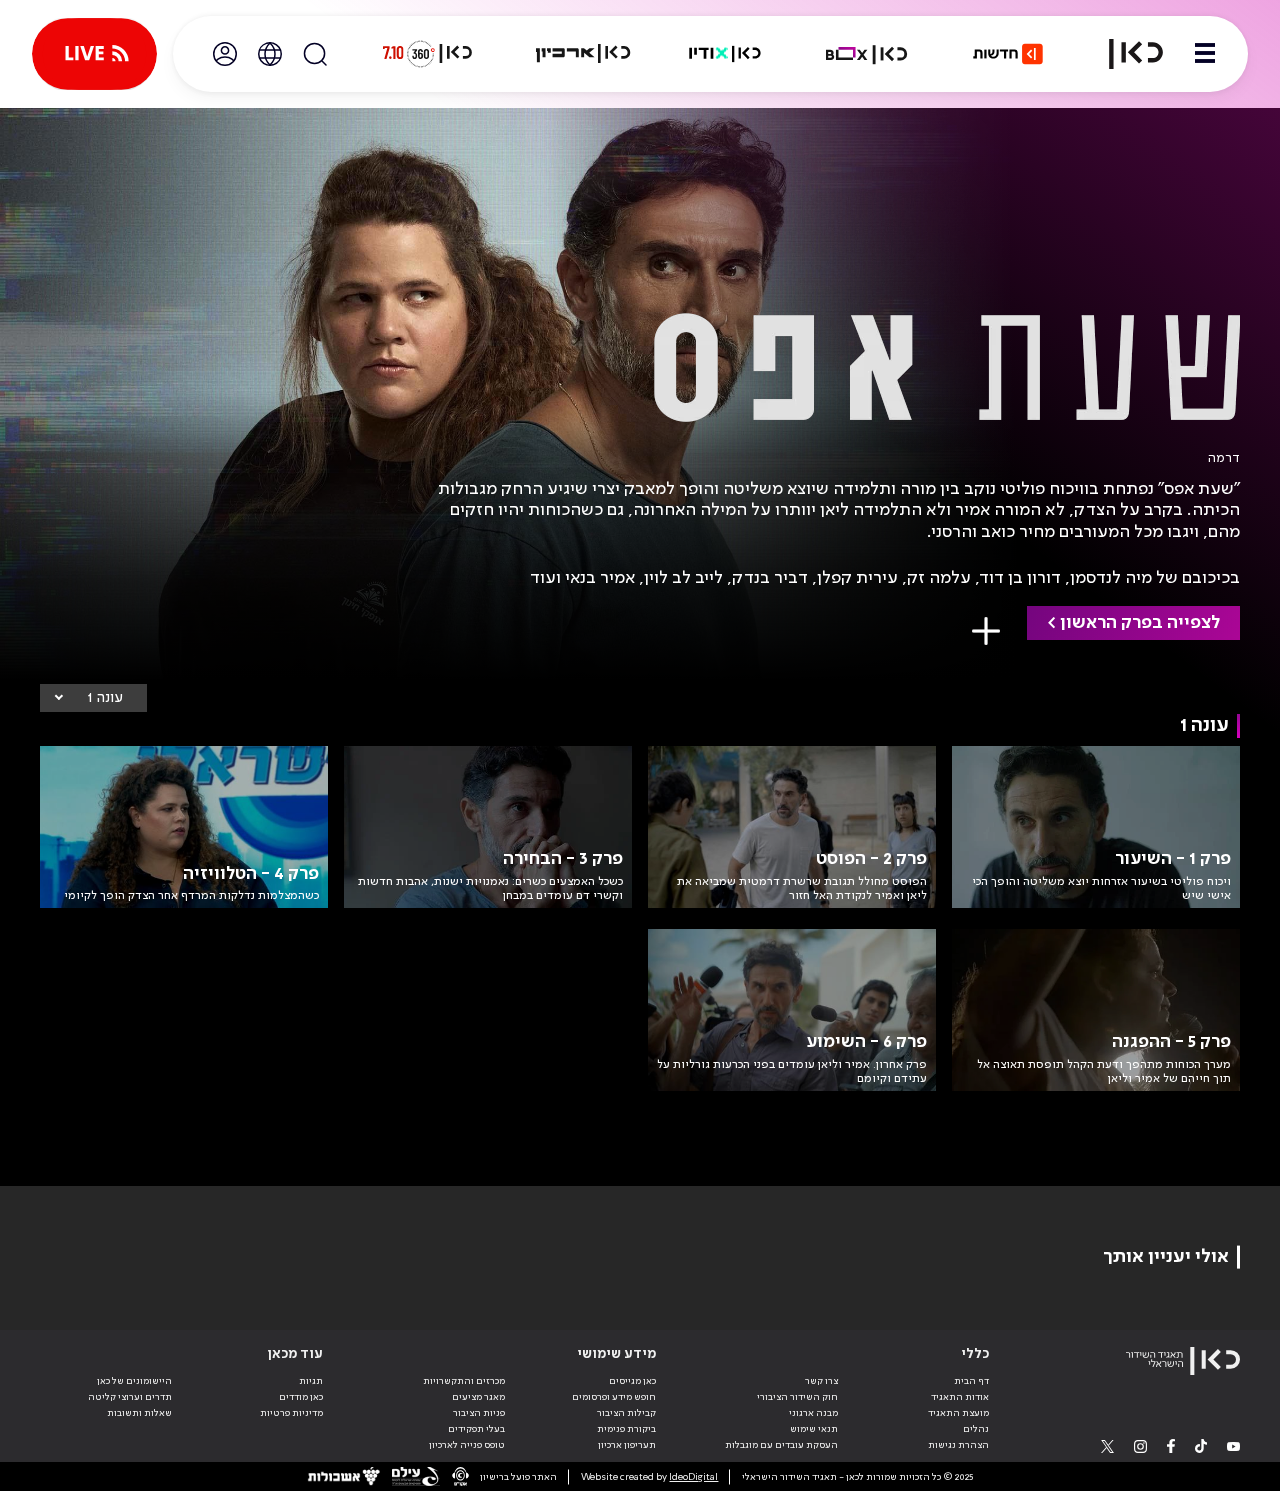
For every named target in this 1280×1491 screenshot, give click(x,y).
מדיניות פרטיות (291, 1413)
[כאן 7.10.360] (427, 54)
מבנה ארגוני (813, 1413)
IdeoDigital (693, 1477)
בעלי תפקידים (476, 1429)
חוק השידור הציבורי (797, 1397)
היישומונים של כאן (134, 1381)
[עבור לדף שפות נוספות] (270, 54)
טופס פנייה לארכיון (467, 1445)
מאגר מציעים (478, 1397)
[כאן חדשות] (1008, 54)
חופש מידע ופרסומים (614, 1397)
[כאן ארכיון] (583, 54)
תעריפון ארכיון (627, 1444)
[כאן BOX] (867, 54)
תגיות (311, 1381)
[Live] (94, 54)
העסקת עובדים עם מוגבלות (781, 1445)
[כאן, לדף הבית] (1124, 54)
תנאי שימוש (814, 1429)
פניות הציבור (479, 1413)
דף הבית (971, 1381)
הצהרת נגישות (958, 1445)
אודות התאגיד (960, 1397)
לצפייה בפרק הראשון (1140, 623)
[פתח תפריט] (1205, 54)
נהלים (976, 1429)
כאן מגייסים (632, 1381)
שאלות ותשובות (139, 1413)
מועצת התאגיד (958, 1413)
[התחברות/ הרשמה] (225, 54)
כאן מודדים (301, 1397)
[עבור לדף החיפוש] (315, 54)
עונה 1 (105, 698)
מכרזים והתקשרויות (464, 1381)
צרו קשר (821, 1381)
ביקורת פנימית (626, 1429)
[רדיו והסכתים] (725, 54)
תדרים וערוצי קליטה (130, 1397)
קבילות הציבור (626, 1413)
